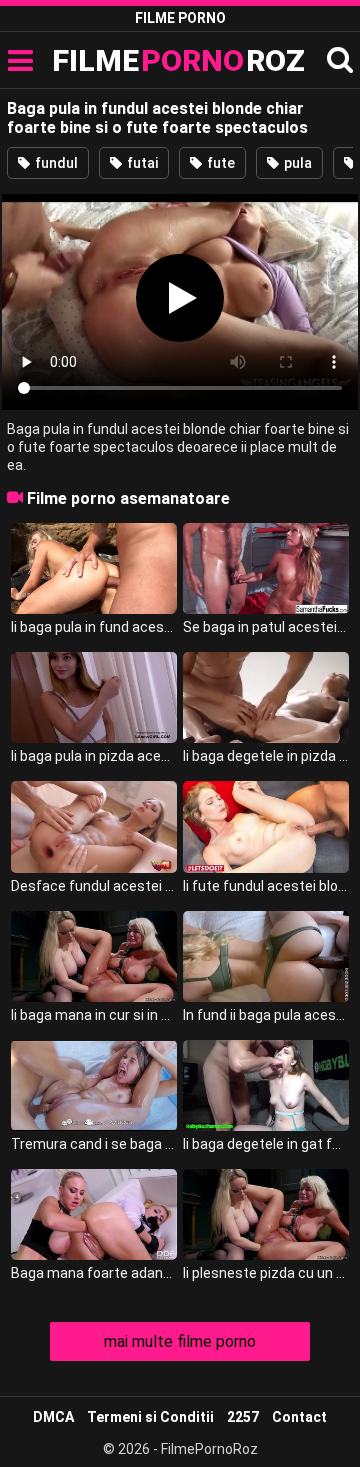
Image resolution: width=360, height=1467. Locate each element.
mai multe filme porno (180, 1341)
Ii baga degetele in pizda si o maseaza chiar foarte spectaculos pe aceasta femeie (266, 756)
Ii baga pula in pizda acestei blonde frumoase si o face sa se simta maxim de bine (94, 756)
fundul (55, 163)
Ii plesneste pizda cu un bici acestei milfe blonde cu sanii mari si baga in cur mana (266, 1273)
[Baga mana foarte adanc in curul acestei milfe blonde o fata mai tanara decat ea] (94, 1214)
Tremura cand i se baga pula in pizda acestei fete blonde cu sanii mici (94, 1144)
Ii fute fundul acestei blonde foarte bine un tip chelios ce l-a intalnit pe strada (266, 886)
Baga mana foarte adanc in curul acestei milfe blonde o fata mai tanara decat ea (94, 1273)
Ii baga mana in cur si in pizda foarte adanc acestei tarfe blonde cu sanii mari (94, 1015)
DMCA (53, 1417)
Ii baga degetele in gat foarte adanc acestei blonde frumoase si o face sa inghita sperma (266, 1144)
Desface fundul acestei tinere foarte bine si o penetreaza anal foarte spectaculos (94, 886)
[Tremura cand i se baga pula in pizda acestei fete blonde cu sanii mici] (94, 1085)
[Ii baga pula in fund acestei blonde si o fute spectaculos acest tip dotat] (94, 568)
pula (296, 163)
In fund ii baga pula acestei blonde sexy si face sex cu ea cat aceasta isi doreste (266, 1015)
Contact (299, 1417)
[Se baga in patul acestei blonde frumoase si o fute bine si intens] (266, 568)
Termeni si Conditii (150, 1417)
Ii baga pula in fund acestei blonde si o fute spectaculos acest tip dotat (94, 627)
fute (219, 163)
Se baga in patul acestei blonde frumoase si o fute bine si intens (266, 627)
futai (141, 163)
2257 (243, 1417)
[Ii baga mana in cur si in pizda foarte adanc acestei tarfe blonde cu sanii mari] (94, 956)
